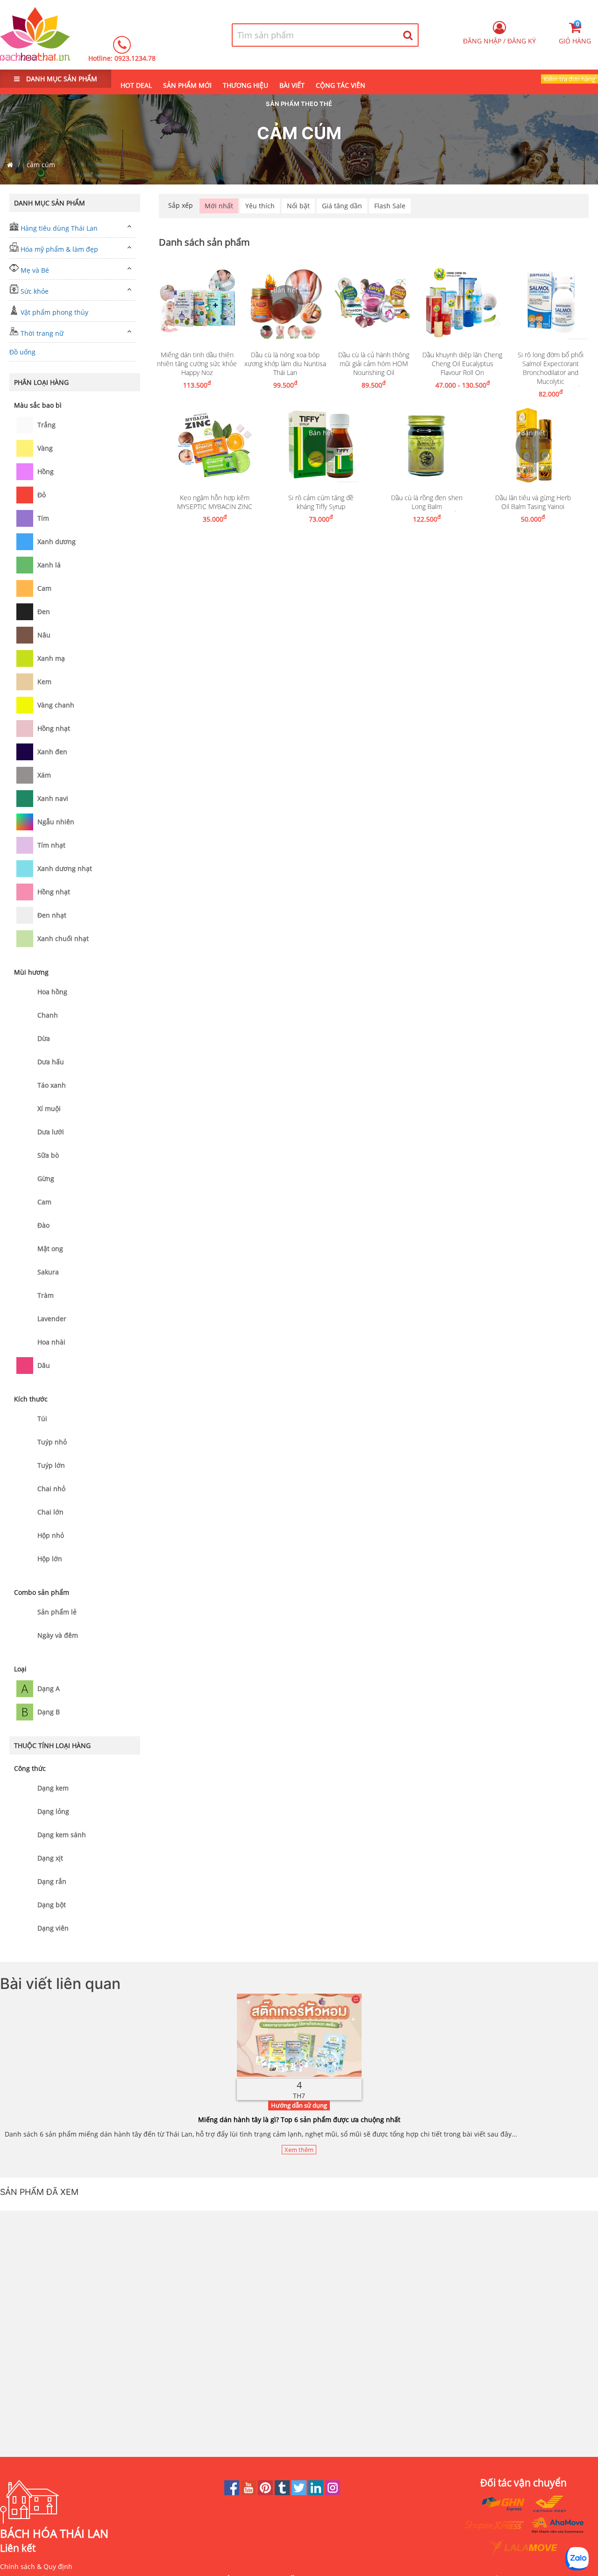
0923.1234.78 (135, 58)
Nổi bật (298, 206)
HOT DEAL (136, 85)
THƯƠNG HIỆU (246, 85)
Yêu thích (260, 206)
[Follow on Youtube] (249, 2493)
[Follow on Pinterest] (266, 2493)
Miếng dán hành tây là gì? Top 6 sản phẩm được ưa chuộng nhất (299, 2120)
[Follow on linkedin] (317, 2493)
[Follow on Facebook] (233, 2493)
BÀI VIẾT (292, 85)
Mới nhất (219, 206)
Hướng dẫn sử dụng (299, 2105)
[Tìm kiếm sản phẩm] (408, 35)
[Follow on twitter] (300, 2493)
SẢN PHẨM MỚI (187, 85)
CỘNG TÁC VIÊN (341, 85)
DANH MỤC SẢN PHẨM (61, 79)
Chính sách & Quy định (36, 2566)
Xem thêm (299, 2150)
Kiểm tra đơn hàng (570, 79)
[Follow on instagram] (333, 2493)
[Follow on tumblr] (283, 2493)
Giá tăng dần (342, 206)
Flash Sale (390, 206)
